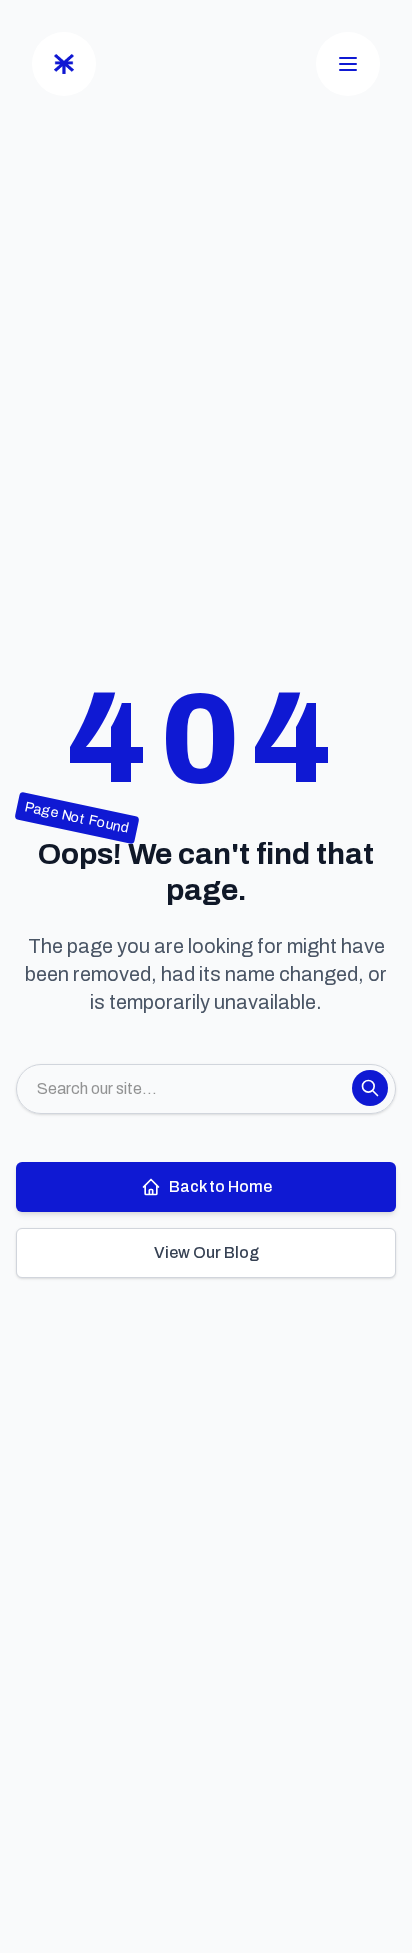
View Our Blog (206, 1252)
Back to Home (220, 1186)
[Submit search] (370, 1088)
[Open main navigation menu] (348, 64)
